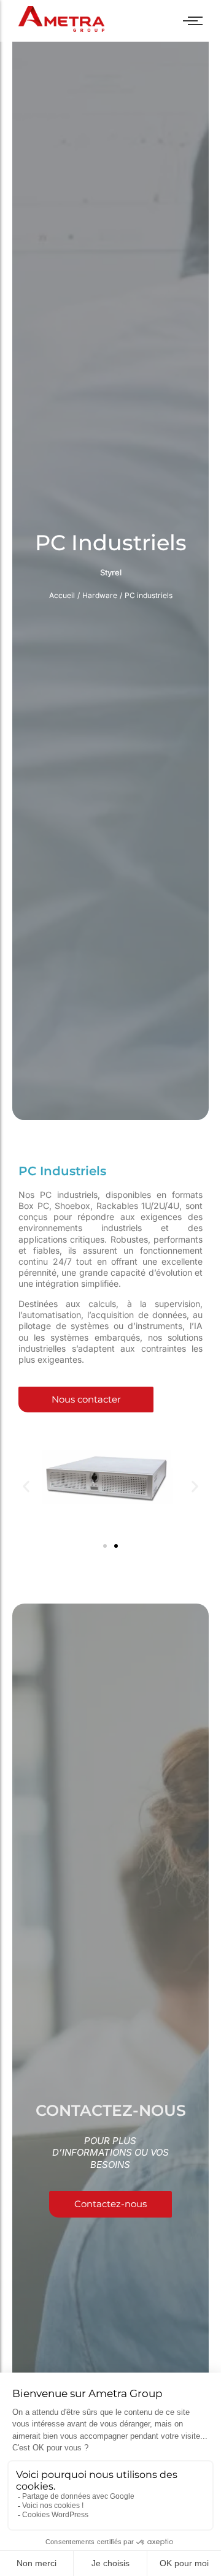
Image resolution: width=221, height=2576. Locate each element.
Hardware (100, 595)
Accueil (62, 595)
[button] (26, 1487)
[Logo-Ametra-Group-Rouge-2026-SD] (61, 19)
